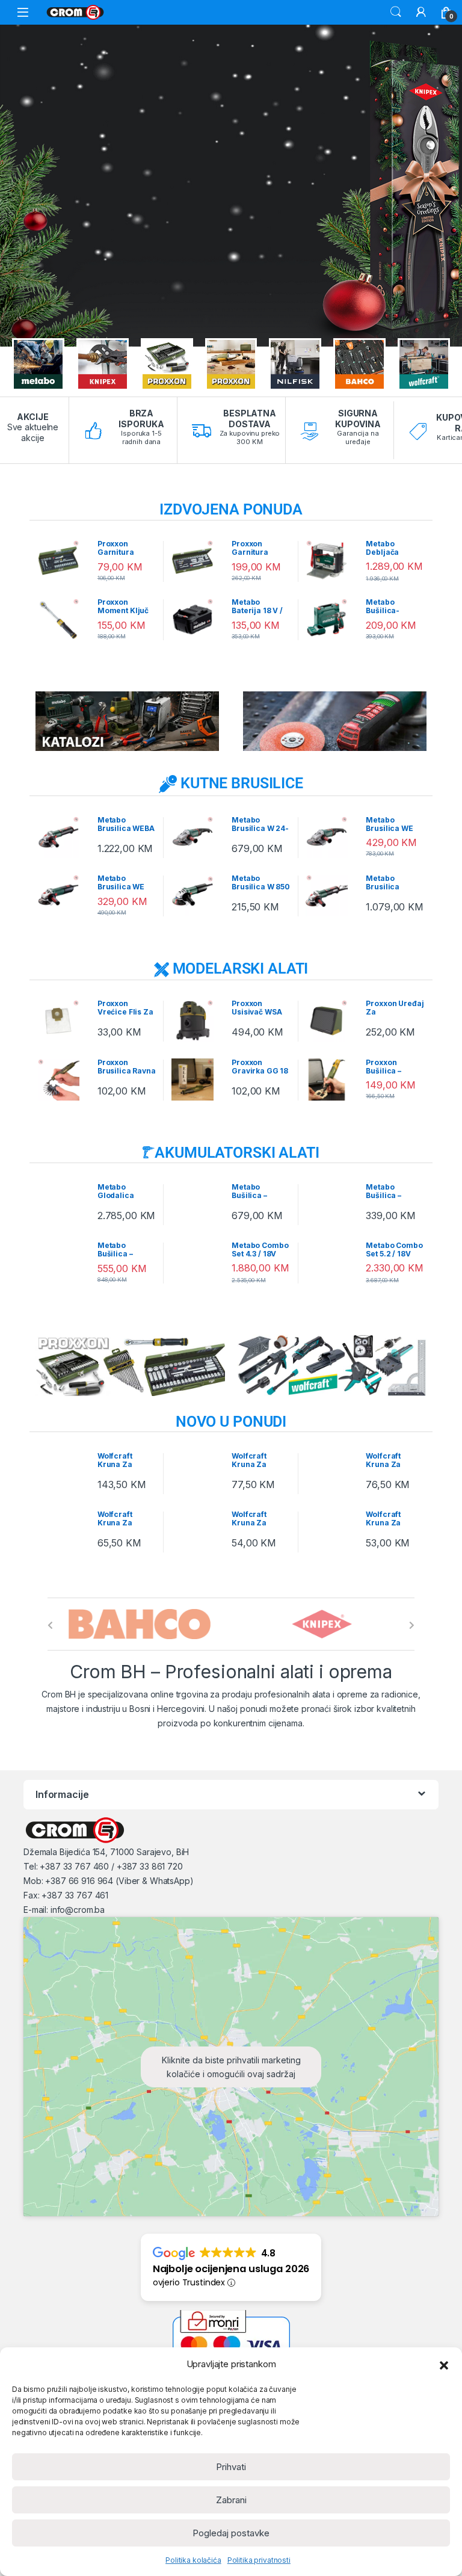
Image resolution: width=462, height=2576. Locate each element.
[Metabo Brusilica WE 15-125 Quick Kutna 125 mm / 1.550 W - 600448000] (63, 895)
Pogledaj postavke (231, 2533)
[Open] (23, 12)
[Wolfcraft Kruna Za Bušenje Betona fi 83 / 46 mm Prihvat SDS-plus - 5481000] (197, 1473)
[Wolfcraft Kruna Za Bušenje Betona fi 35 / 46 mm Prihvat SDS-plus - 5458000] (331, 1531)
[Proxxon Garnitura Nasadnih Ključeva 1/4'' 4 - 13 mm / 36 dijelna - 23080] (63, 561)
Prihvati (231, 2467)
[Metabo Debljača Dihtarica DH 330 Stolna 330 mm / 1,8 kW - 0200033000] (331, 561)
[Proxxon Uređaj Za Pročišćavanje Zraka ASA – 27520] (331, 1021)
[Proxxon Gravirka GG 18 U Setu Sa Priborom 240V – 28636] (197, 1080)
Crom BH (59, 1694)
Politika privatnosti (259, 2560)
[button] (444, 2364)
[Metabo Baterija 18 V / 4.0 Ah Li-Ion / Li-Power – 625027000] (197, 619)
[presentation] (50, 1625)
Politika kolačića (193, 2560)
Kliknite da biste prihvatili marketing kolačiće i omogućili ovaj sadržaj (231, 2067)
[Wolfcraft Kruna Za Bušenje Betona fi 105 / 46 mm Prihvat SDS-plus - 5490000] (63, 1473)
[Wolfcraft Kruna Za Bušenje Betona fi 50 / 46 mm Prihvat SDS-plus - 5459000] (63, 1531)
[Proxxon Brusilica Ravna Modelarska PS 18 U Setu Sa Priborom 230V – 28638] (63, 1080)
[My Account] (421, 12)
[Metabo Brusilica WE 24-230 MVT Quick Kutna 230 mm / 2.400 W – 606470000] (331, 837)
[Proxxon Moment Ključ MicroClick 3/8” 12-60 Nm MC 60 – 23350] (63, 619)
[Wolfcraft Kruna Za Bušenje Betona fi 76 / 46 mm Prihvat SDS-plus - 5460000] (331, 1473)
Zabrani (231, 2500)
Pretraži (396, 12)
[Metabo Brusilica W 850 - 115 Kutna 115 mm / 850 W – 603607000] (197, 895)
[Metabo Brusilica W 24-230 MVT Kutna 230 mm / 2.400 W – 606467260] (197, 837)
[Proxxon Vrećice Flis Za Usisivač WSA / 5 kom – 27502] (63, 1021)
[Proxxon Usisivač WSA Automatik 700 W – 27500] (197, 1021)
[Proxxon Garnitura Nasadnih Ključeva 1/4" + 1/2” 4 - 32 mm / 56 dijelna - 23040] (197, 561)
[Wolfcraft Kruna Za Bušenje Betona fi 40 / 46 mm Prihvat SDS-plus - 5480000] (197, 1531)
